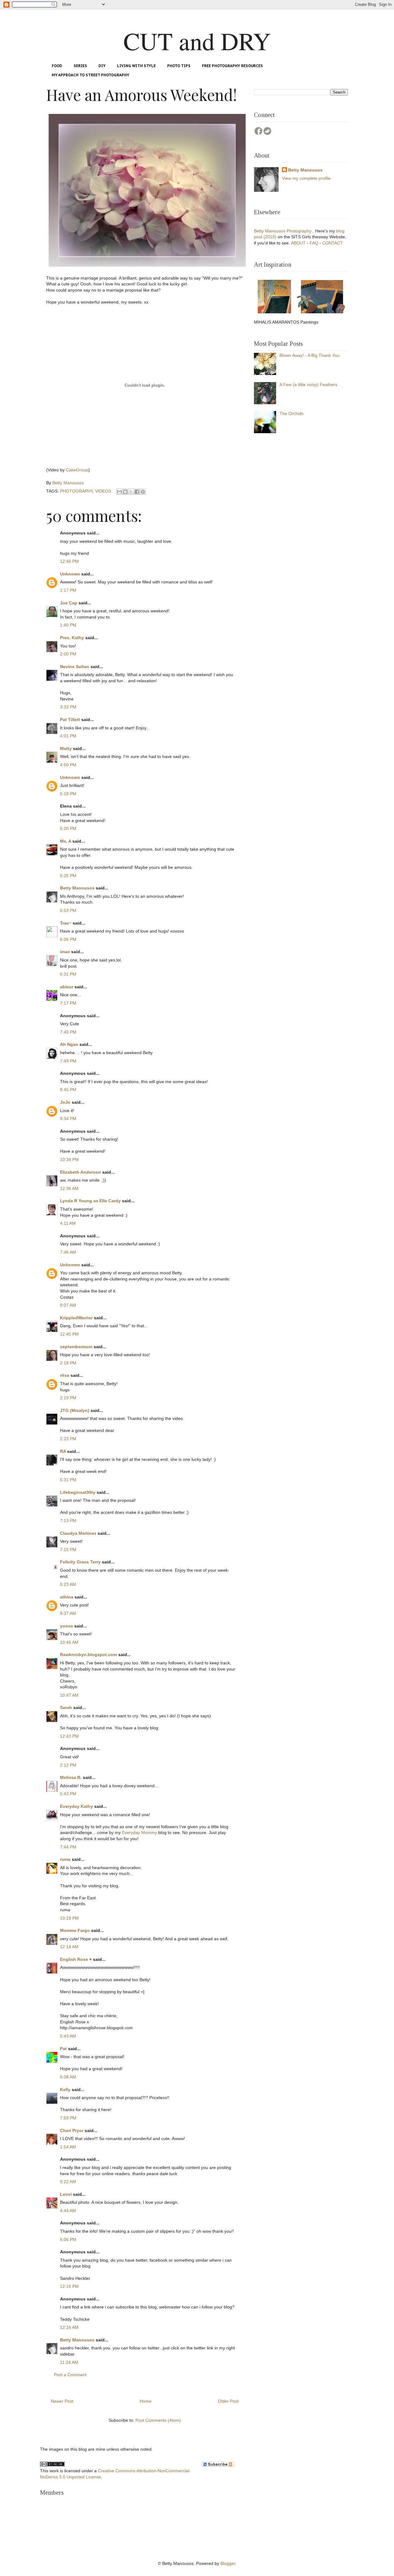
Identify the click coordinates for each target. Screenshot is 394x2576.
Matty (66, 748)
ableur (67, 987)
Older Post (228, 2401)
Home (146, 2401)
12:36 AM (69, 1188)
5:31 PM (68, 1480)
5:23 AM (68, 1584)
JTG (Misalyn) (75, 1410)
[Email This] (119, 492)
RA (63, 1451)
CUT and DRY (197, 41)
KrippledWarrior (76, 1318)
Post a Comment (70, 2375)
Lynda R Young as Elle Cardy (90, 1201)
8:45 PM (68, 1090)
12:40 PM (69, 1334)
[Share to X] (131, 492)
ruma (65, 1859)
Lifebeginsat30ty (78, 1492)
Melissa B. (71, 1777)
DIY (102, 66)
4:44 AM (68, 2211)
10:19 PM (69, 1918)
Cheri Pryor (72, 2131)
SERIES (80, 66)
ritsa (65, 1375)
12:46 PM (69, 561)
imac (65, 952)
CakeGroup (77, 470)
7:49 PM (68, 1061)
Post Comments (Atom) (158, 2420)
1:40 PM (68, 625)
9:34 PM (68, 1119)
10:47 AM (69, 1695)
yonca (66, 1626)
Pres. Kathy (72, 638)
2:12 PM (68, 1765)
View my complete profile (306, 178)
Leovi (66, 2194)
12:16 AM (69, 2327)
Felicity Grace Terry (80, 1562)
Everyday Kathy (76, 1806)
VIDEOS (103, 491)
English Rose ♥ (76, 1959)
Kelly (65, 2090)
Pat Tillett (70, 720)
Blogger (228, 2563)
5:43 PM (68, 1794)
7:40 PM (68, 1032)
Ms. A (66, 841)
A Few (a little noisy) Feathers (308, 385)
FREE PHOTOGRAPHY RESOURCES (232, 66)
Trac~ (66, 923)
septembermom (76, 1347)
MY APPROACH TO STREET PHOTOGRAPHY (90, 75)
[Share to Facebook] (137, 492)
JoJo (65, 1102)
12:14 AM (69, 1947)
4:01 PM (68, 736)
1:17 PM (68, 590)
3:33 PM (68, 707)
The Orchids (291, 413)
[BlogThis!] (125, 492)
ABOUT (299, 243)
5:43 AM (68, 2036)
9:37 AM (68, 1613)
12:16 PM (69, 2286)
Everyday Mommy (139, 1832)
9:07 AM (68, 1305)
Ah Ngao (69, 1044)
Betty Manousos (77, 888)
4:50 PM (68, 765)
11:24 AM (69, 2362)
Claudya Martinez (78, 1533)
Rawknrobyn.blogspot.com (88, 1655)
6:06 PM (68, 939)
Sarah (66, 1707)
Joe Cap (69, 603)
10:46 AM (69, 1642)
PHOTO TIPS (179, 66)
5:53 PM (68, 910)
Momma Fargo (75, 1930)
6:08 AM (68, 2077)
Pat (63, 2049)
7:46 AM (68, 1252)
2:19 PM (68, 1398)
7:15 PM (68, 1550)
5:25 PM (68, 876)
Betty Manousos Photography (283, 231)
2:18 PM (68, 1363)
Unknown (70, 574)
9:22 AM (68, 2182)
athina (67, 1597)
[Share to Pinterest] (143, 492)
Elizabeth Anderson (80, 1172)
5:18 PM (68, 794)
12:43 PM (69, 1736)
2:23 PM (68, 1439)
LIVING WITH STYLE (136, 66)
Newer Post (62, 2401)
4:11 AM (68, 1223)
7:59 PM (68, 2118)
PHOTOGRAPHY (76, 491)
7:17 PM (68, 1003)
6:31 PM (68, 974)
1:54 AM (68, 2147)
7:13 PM (68, 1521)
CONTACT (333, 243)
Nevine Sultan (75, 667)
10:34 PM (69, 1159)
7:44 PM (68, 1847)
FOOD (57, 66)
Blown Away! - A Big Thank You (310, 355)
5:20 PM (68, 828)
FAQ (315, 243)
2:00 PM (68, 654)
